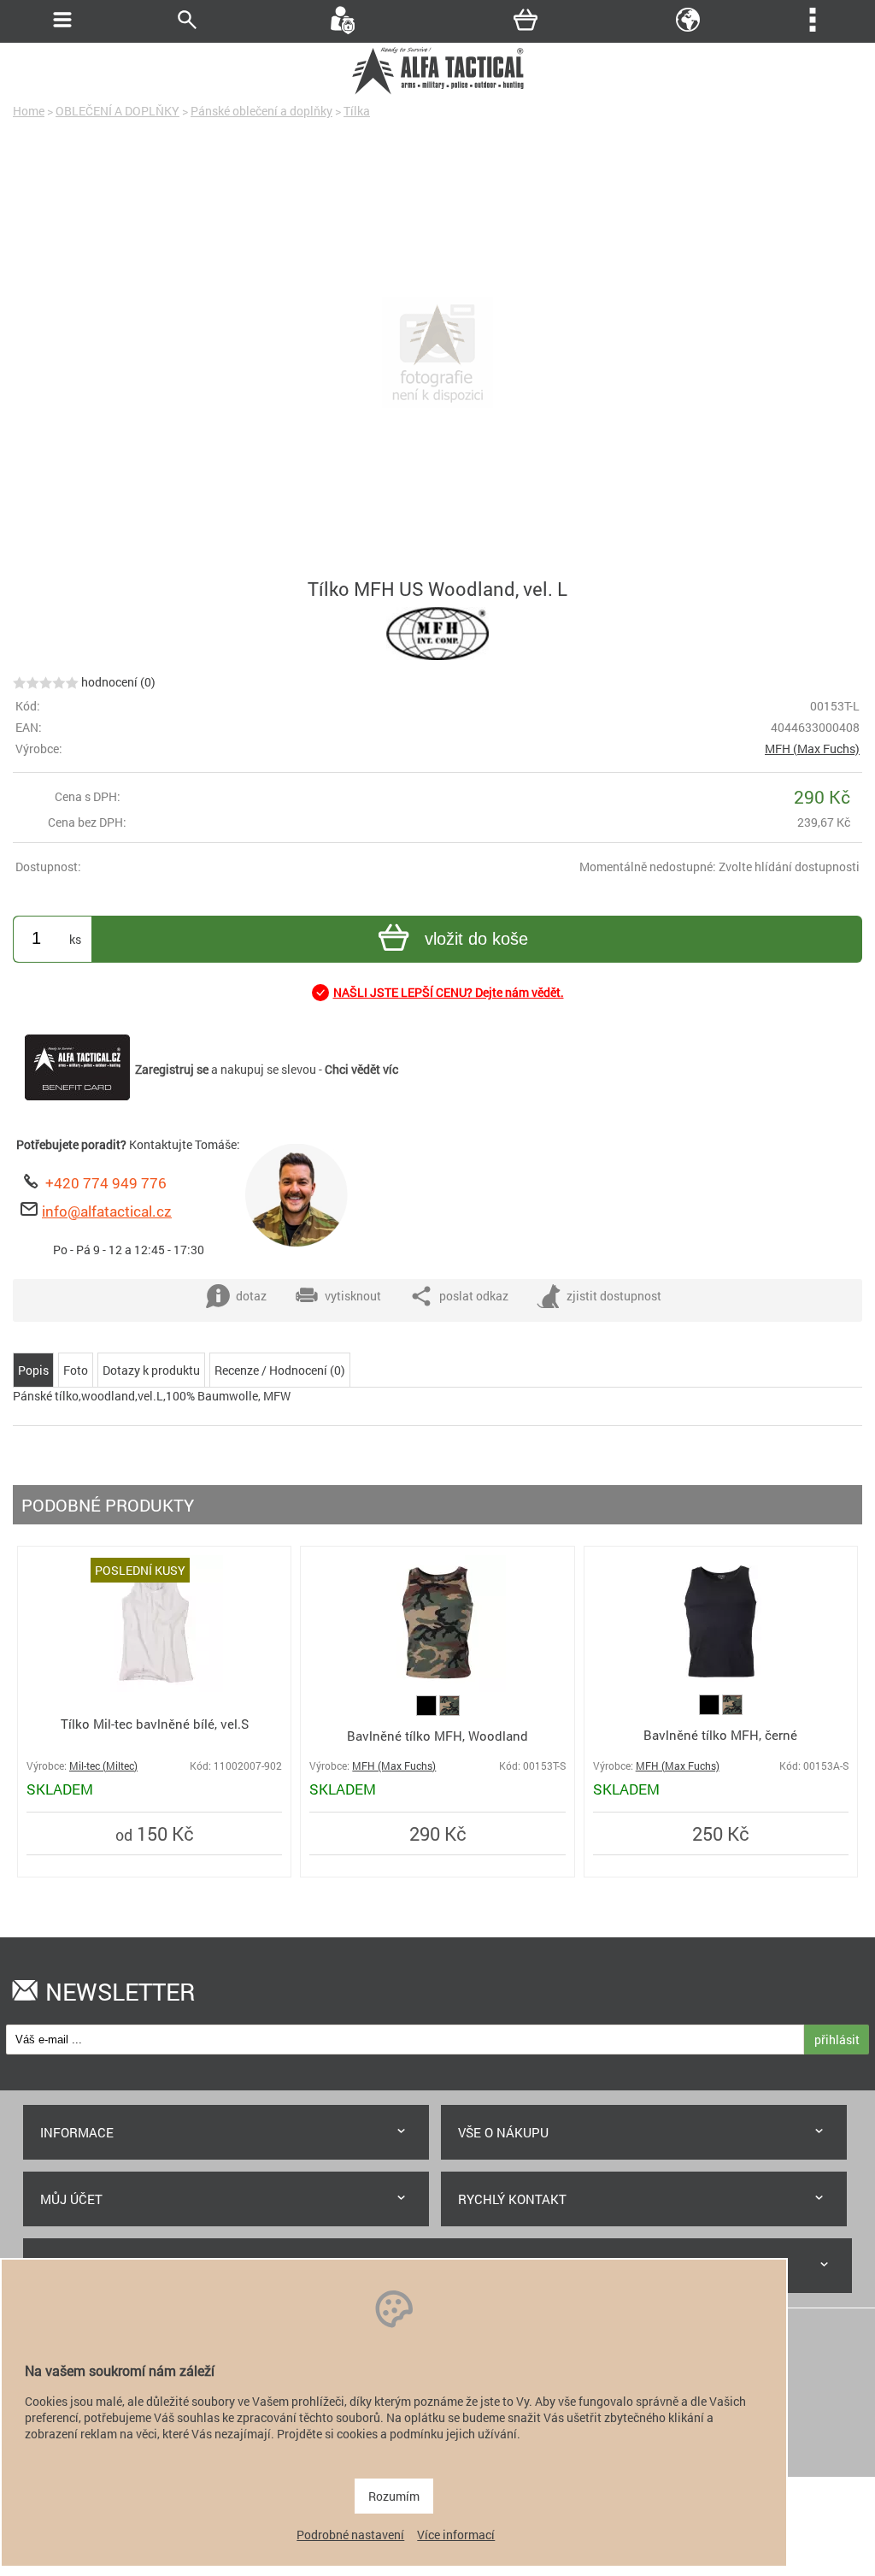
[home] (437, 92)
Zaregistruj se (172, 1069)
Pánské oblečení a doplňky (261, 111)
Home (29, 111)
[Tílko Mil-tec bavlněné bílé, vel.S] (155, 1687)
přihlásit (837, 2040)
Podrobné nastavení (350, 2535)
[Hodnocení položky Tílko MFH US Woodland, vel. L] (46, 682)
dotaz (251, 1296)
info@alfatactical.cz (107, 1211)
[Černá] (428, 1711)
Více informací (456, 2535)
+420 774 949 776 (106, 1183)
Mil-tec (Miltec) (103, 1766)
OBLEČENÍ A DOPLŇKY (117, 111)
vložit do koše (476, 939)
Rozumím (394, 2496)
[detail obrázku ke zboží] (437, 354)
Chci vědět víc (361, 1069)
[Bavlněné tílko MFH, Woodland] (437, 1687)
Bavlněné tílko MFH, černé (720, 1735)
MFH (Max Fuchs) (812, 749)
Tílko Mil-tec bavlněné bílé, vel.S (155, 1724)
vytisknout (353, 1296)
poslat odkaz (474, 1296)
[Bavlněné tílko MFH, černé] (720, 1686)
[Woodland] (449, 1711)
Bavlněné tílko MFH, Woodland (437, 1736)
